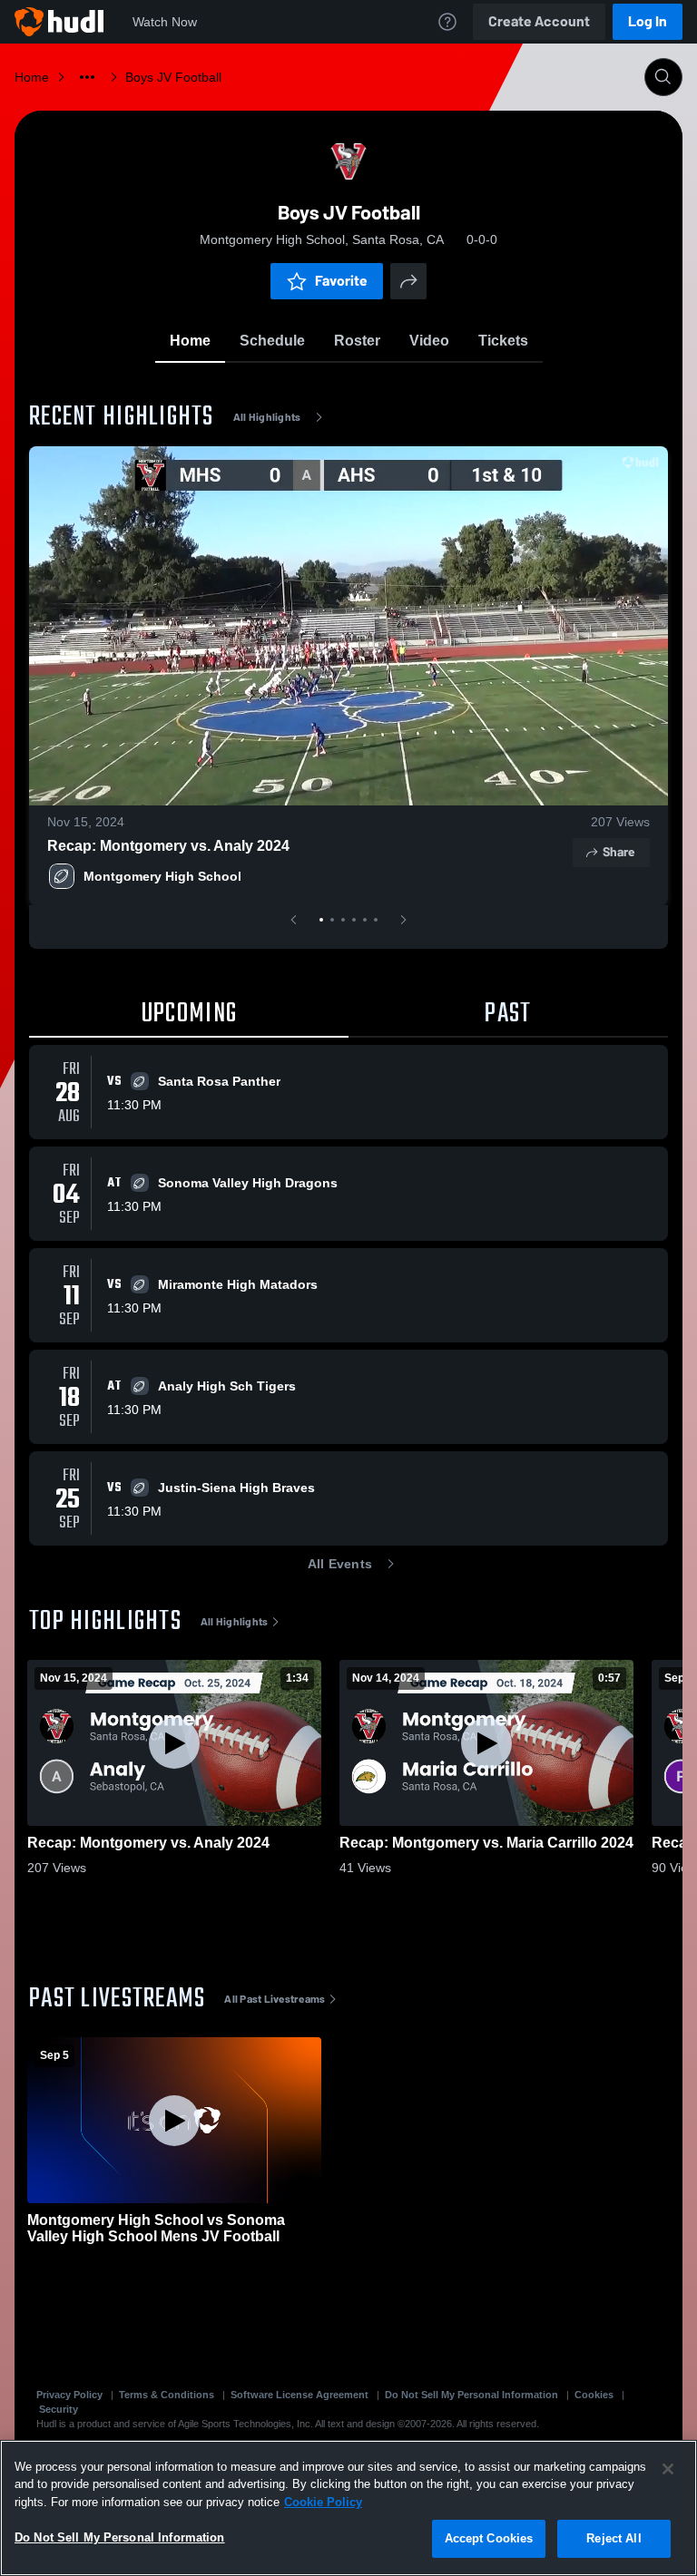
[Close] (668, 2469)
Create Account (539, 21)
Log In (648, 21)
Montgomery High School (162, 876)
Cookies (594, 2395)
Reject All (614, 2538)
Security (59, 2409)
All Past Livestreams (275, 1999)
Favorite (341, 281)
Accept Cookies (489, 2538)
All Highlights (267, 417)
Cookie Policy (323, 2502)
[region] (348, 2508)
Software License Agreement (299, 2395)
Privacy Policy (69, 2395)
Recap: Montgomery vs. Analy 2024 (168, 846)
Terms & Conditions (167, 2395)
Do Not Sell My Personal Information (471, 2395)
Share (618, 852)
